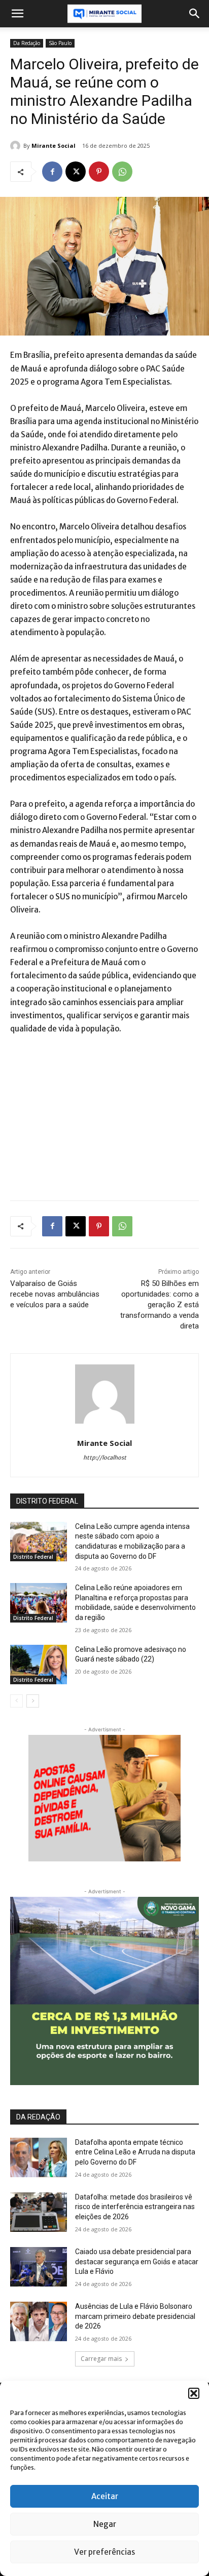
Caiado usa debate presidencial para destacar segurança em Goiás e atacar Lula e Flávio (137, 2261)
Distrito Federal (33, 1557)
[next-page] (33, 1701)
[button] (194, 2393)
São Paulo (60, 43)
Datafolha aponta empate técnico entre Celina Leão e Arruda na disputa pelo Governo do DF (135, 2152)
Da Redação (27, 43)
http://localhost (105, 1458)
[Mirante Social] (17, 146)
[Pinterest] (99, 172)
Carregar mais (101, 2359)
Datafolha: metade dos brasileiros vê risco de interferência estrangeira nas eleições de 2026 (135, 2207)
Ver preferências (104, 2552)
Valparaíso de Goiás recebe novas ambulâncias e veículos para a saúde (55, 1294)
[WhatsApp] (122, 172)
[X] (76, 172)
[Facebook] (52, 172)
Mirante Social (54, 146)
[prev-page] (16, 1701)
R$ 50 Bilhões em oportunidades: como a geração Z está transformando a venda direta (160, 1305)
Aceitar (105, 2496)
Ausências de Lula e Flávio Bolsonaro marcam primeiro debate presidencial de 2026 (135, 2316)
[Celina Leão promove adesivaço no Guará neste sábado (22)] (39, 1665)
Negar (105, 2524)
